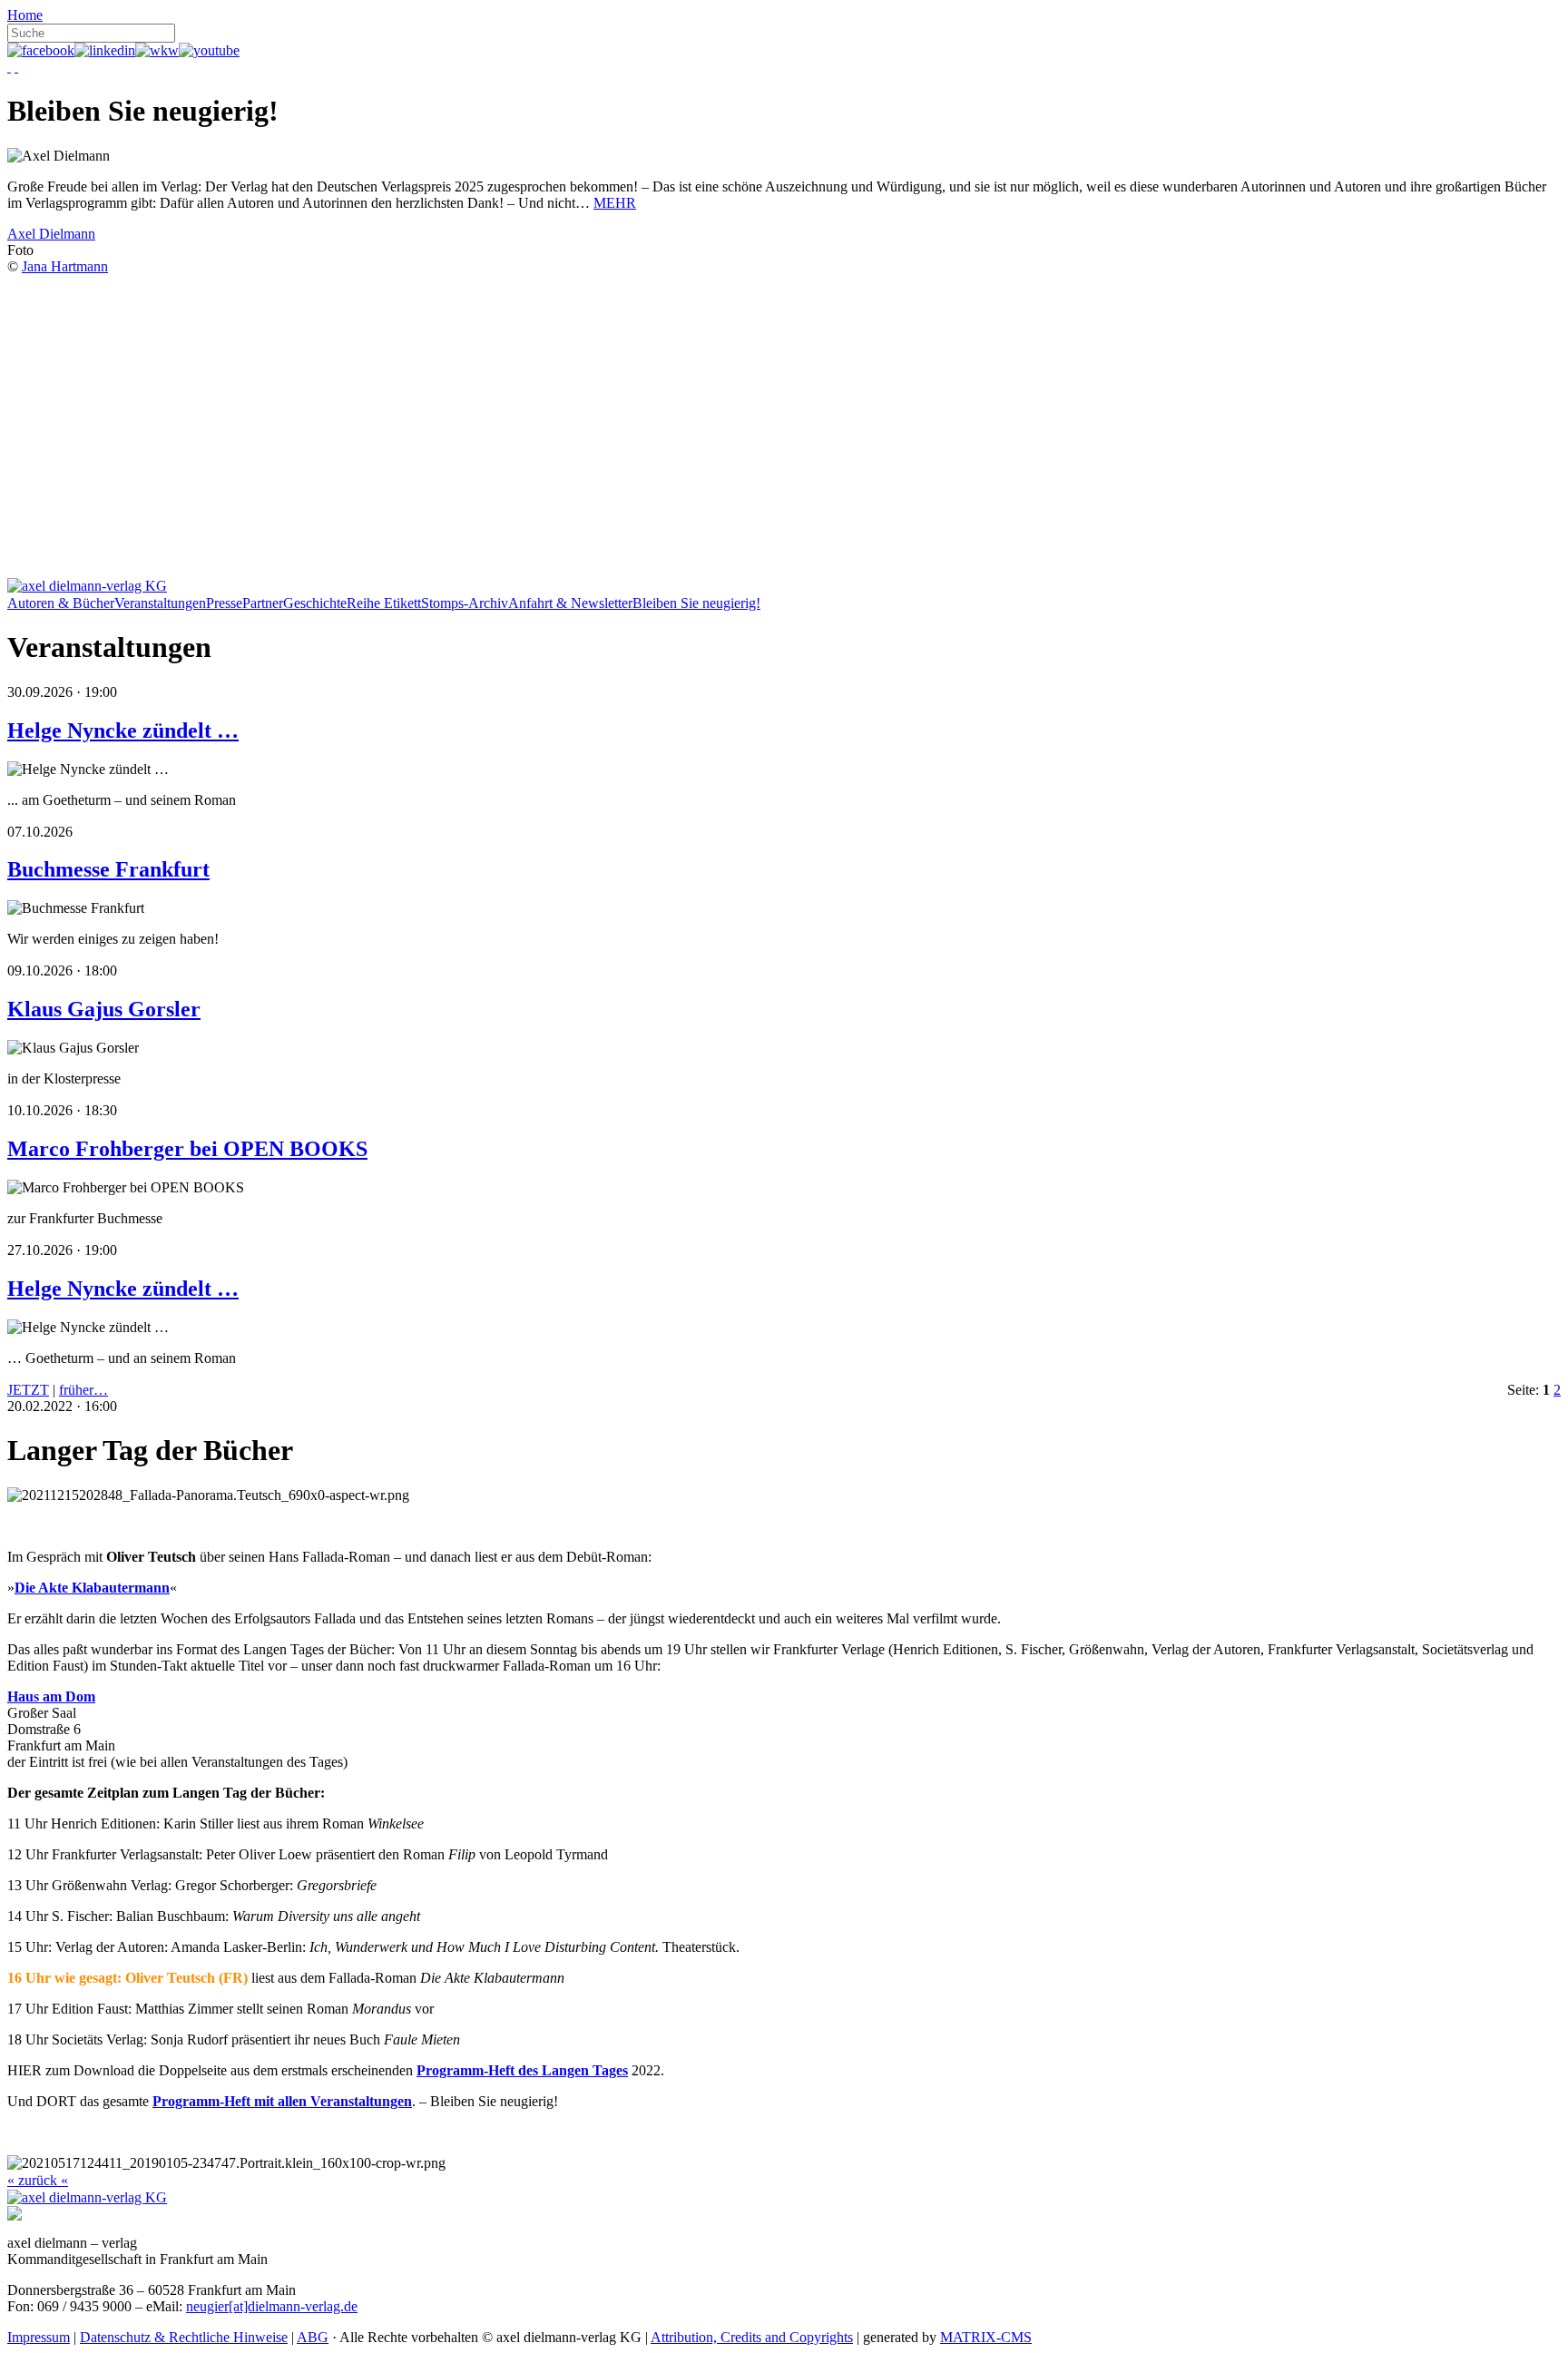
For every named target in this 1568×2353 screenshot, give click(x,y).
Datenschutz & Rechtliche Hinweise (184, 2337)
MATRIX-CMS (986, 2337)
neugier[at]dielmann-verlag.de (272, 2306)
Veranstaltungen (160, 603)
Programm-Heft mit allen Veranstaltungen (282, 2101)
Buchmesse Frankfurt (108, 869)
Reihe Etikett (384, 603)
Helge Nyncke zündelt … (123, 730)
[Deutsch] (9, 67)
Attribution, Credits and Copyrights (752, 2337)
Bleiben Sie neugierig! (696, 603)
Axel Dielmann (51, 234)
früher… (83, 1390)
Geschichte (315, 603)
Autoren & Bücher (61, 603)
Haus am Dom (51, 1696)
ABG (313, 2337)
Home (25, 15)
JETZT (28, 1390)
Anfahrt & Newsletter (570, 603)
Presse (224, 603)
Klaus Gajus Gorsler (104, 1009)
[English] (16, 67)
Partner (263, 603)
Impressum (39, 2337)
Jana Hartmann (65, 266)
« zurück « (38, 2180)
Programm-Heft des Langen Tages (522, 2070)
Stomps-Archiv (465, 603)
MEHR (615, 203)
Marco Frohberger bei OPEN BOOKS (187, 1149)
